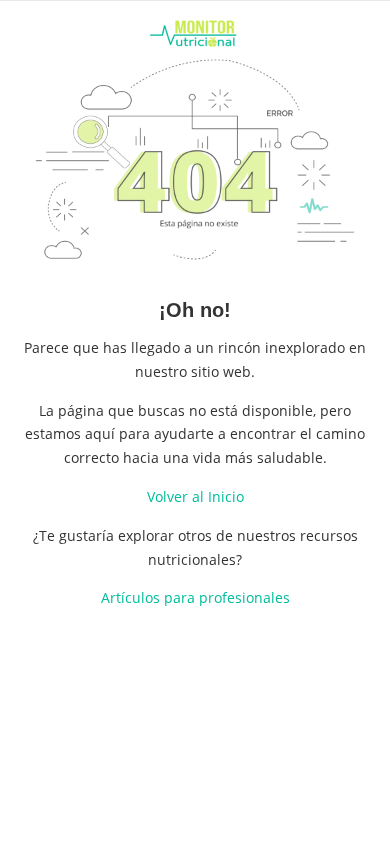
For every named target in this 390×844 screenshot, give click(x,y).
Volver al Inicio (195, 496)
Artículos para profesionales (195, 597)
